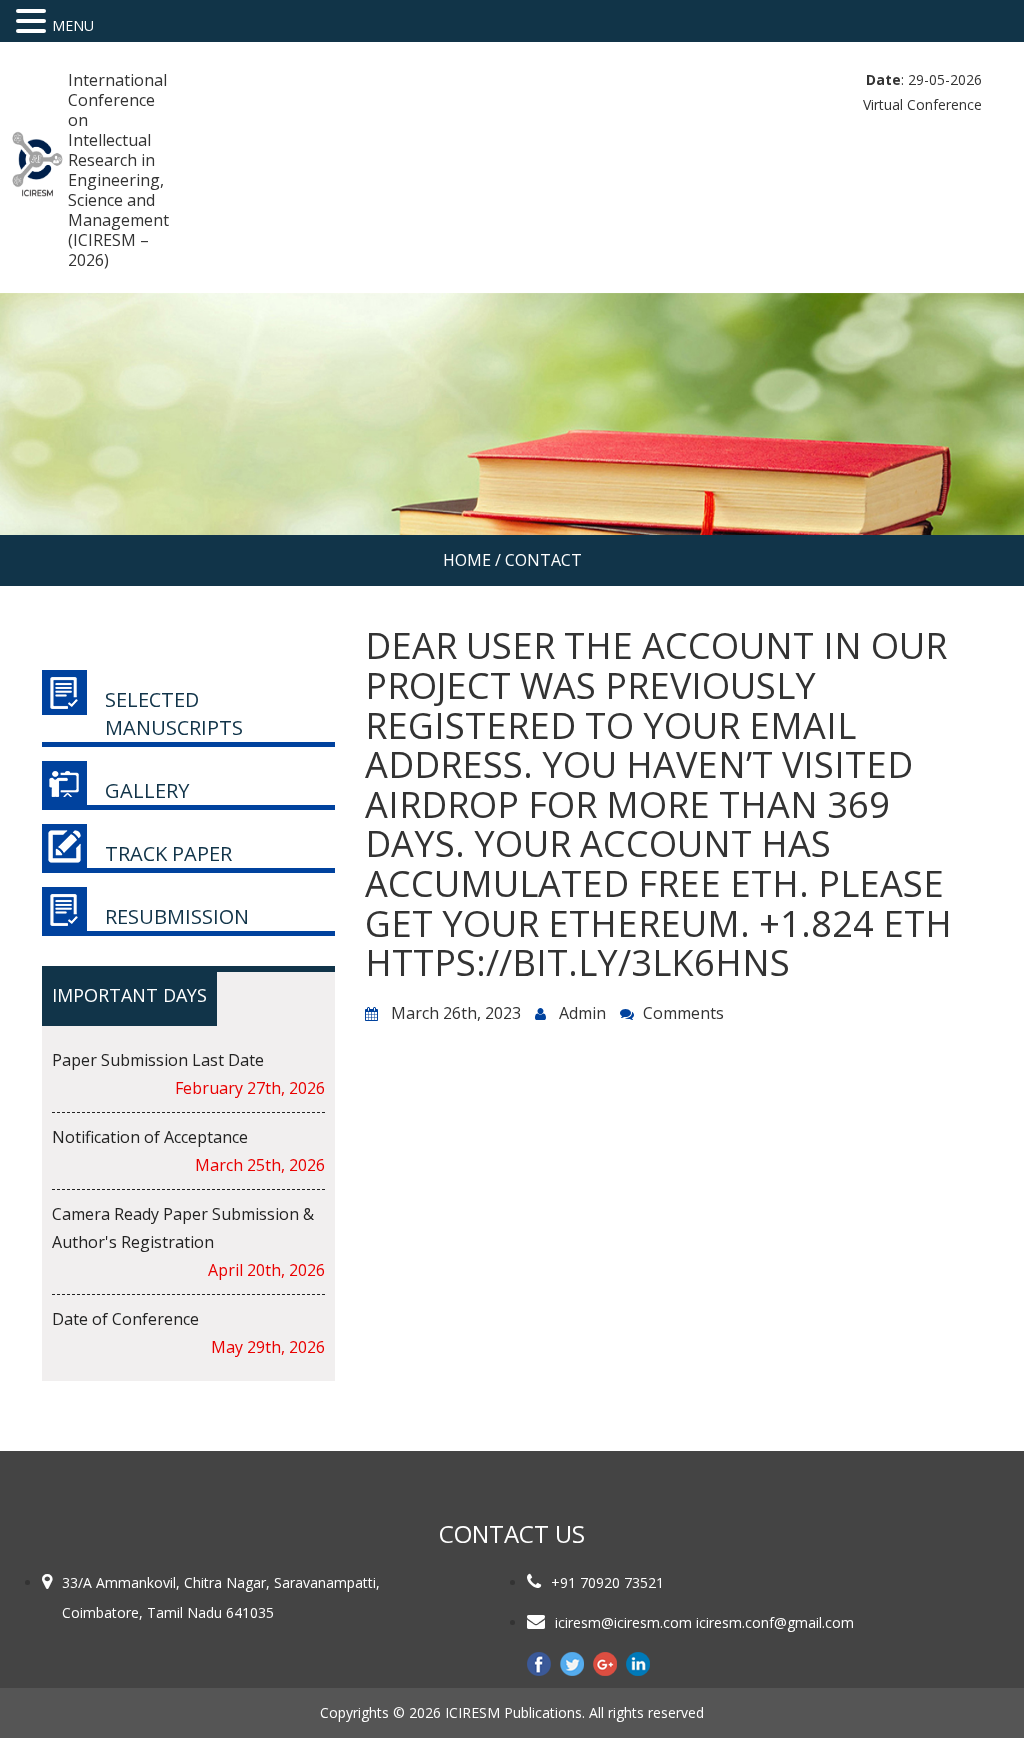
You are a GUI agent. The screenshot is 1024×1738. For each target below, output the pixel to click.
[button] (34, 21)
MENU (73, 25)
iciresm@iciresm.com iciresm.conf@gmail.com (704, 1622)
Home (467, 560)
